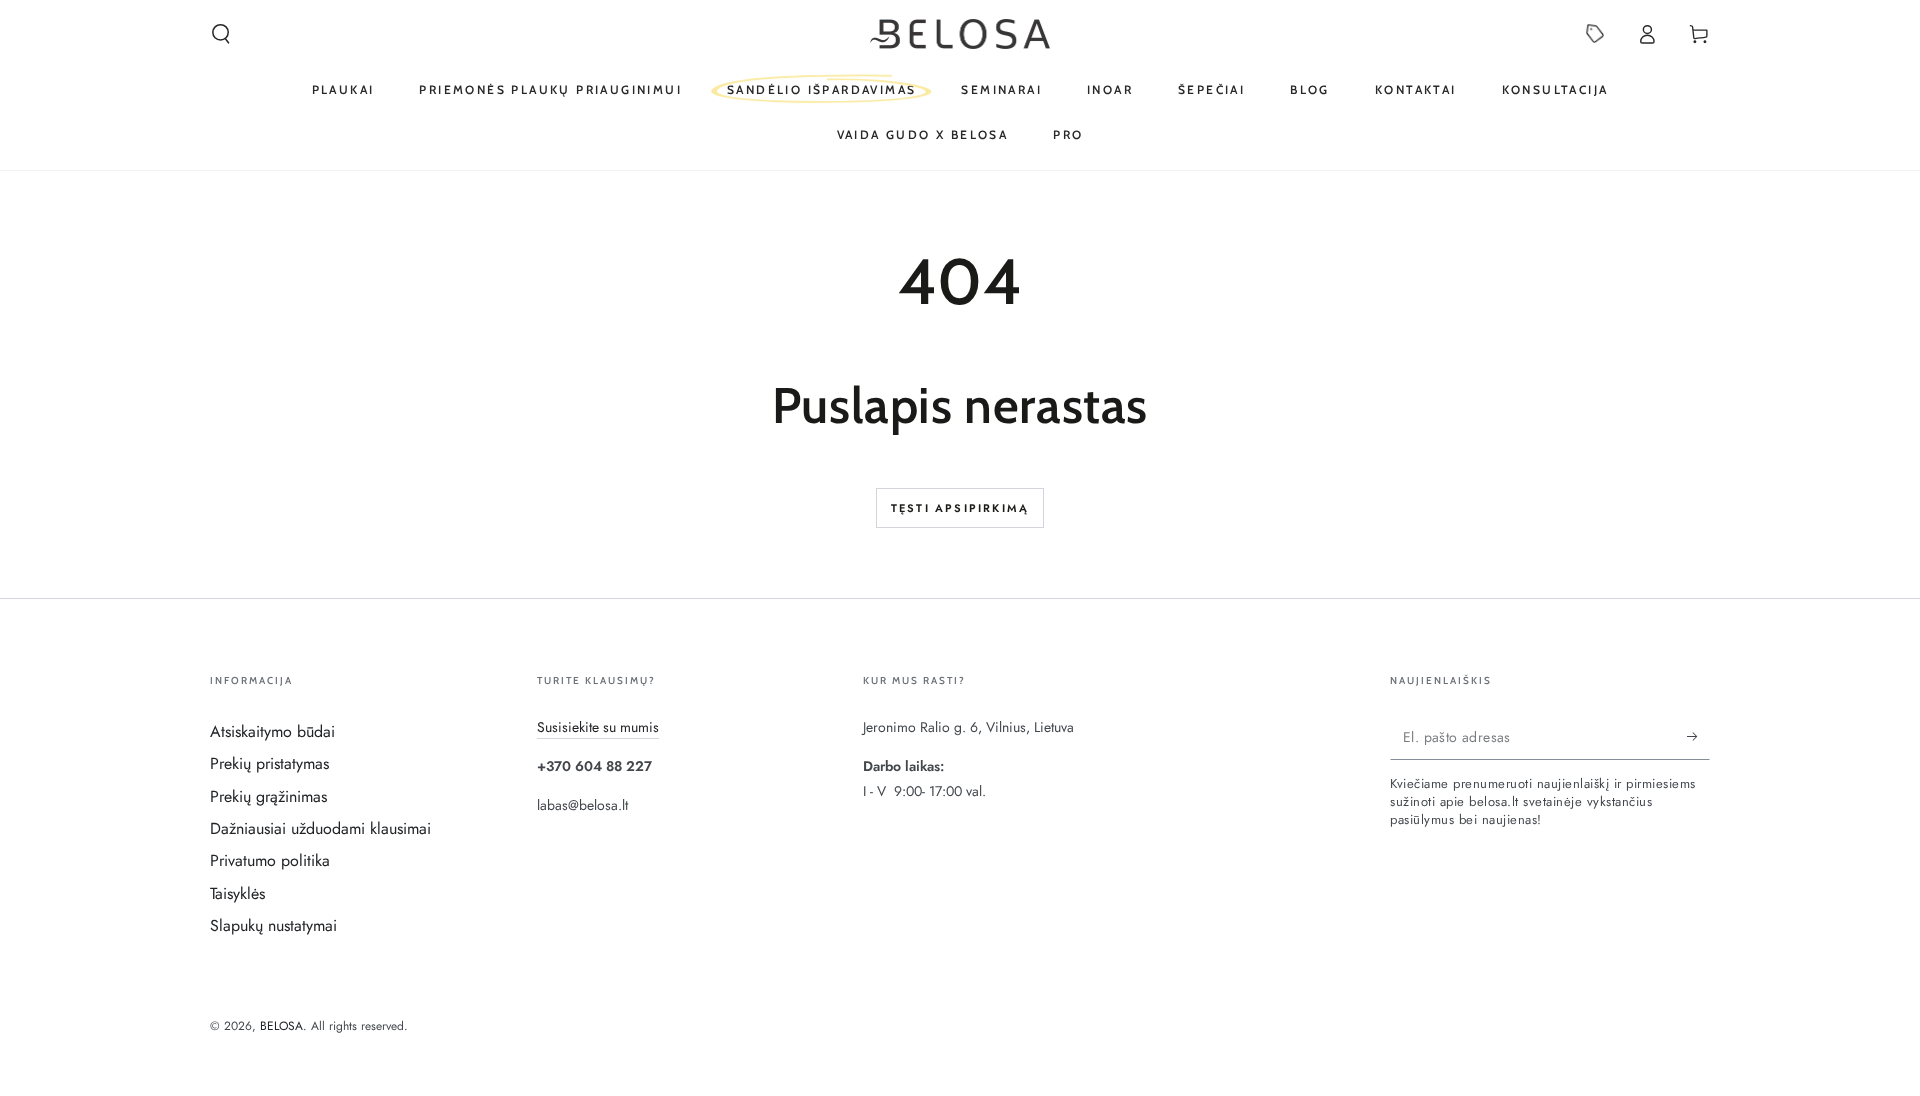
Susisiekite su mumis (598, 727)
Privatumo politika (270, 860)
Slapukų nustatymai (273, 925)
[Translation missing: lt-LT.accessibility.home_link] (960, 34)
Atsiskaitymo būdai (272, 731)
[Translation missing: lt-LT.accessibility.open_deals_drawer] (1595, 34)
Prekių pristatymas (269, 763)
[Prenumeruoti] (1698, 737)
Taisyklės (237, 893)
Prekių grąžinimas (268, 796)
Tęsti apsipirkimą (960, 508)
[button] (221, 34)
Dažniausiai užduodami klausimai (320, 828)
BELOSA (281, 1026)
